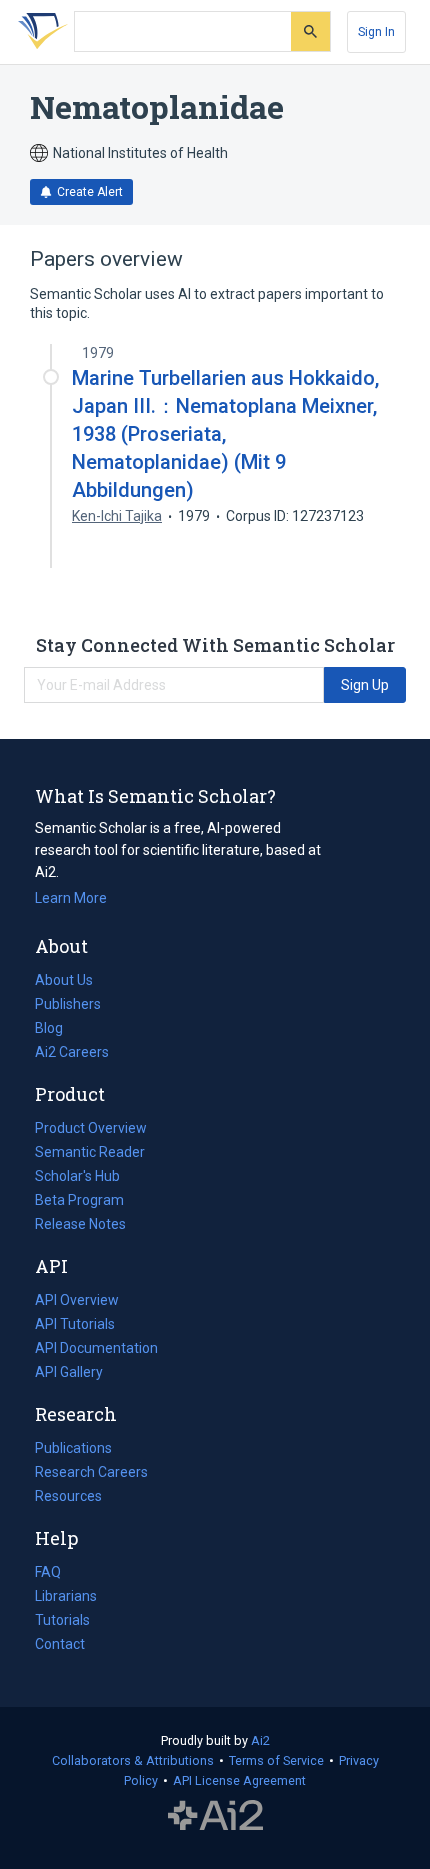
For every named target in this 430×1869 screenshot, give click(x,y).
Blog (57, 1030)
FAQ (48, 1572)
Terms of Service (276, 1760)
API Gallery (69, 1372)
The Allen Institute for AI (215, 1816)
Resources (68, 1498)
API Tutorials (75, 1324)
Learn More (71, 898)
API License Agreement (239, 1780)
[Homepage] (39, 32)
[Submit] (310, 31)
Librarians (66, 1596)
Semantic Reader (90, 1152)
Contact (60, 1644)
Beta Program (79, 1200)
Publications (73, 1450)
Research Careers (91, 1474)
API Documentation (96, 1350)
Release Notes (80, 1224)
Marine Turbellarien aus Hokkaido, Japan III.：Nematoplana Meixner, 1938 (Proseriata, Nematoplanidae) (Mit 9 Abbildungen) (225, 434)
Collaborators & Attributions (133, 1760)
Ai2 (260, 1740)
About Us (64, 980)
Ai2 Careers (72, 1054)
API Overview (77, 1300)
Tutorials (62, 1620)
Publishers (68, 1004)
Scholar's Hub (77, 1176)
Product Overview (91, 1128)
